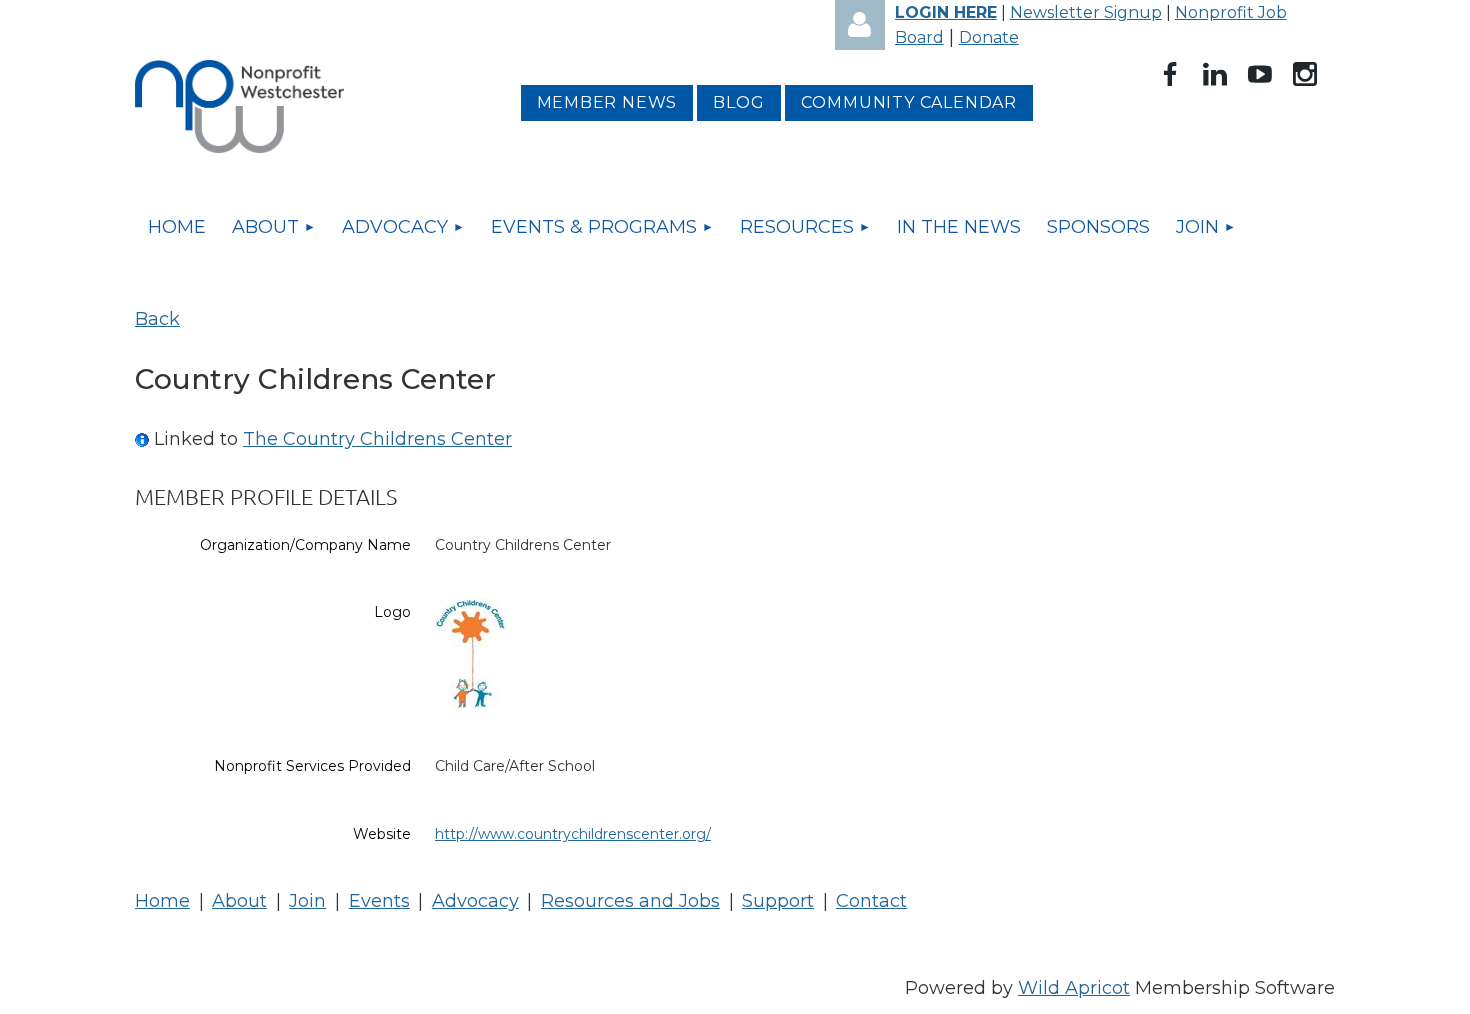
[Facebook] (1170, 74)
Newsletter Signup (1086, 12)
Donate (989, 37)
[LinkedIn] (1215, 74)
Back (157, 319)
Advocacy (475, 901)
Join (307, 901)
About (239, 901)
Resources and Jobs (630, 901)
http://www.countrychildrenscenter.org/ (573, 834)
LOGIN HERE (946, 12)
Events (379, 901)
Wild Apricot (1074, 988)
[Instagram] (1305, 74)
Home (162, 901)
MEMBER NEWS (607, 102)
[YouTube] (1260, 74)
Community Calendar (909, 102)
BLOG (738, 102)
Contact (871, 901)
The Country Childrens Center (377, 439)
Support (778, 901)
